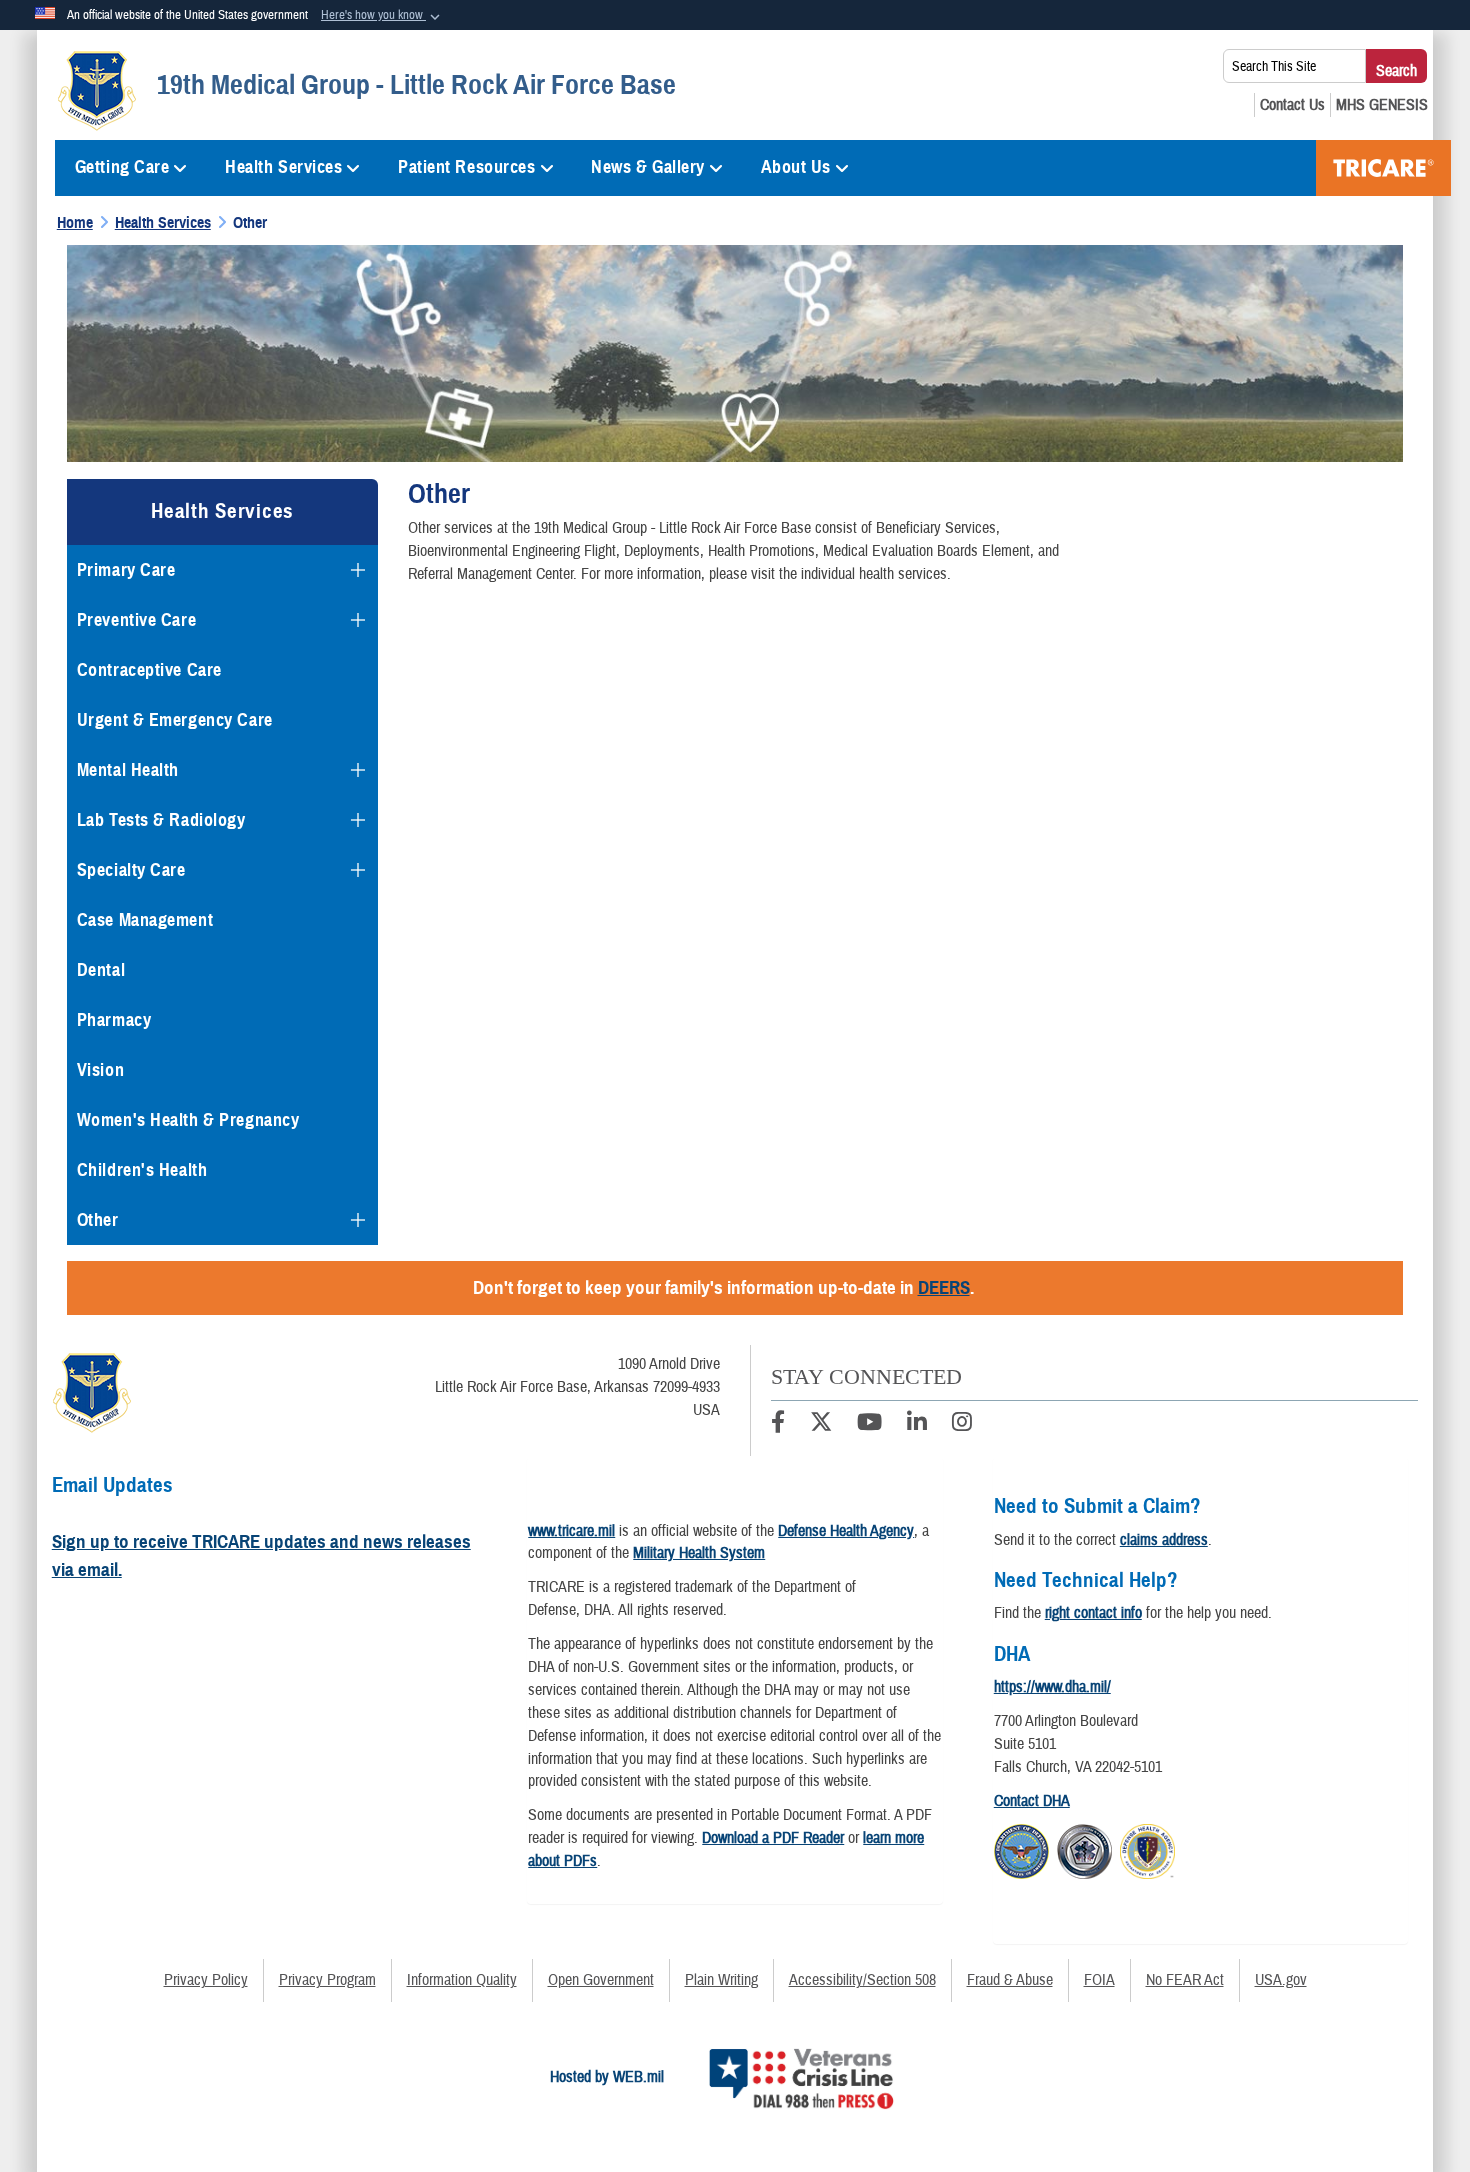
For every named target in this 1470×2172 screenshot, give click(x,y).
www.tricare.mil (571, 1531)
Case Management (145, 920)
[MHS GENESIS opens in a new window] (1382, 105)
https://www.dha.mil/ (1052, 1687)
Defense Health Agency (846, 1531)
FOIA (1099, 1980)
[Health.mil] (1084, 1849)
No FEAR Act (1185, 1980)
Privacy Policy (206, 1980)
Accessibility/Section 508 (862, 1980)
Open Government (601, 1980)
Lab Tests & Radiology (161, 820)
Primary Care (126, 570)
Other (98, 1220)
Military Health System (699, 1553)
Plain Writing (721, 1980)
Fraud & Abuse (1010, 1980)
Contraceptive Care (149, 670)
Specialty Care (131, 870)
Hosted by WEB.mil (607, 2077)
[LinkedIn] (917, 1425)
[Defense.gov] (1021, 1849)
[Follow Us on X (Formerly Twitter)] (821, 1425)
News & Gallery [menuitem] (648, 167)
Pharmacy (114, 1020)
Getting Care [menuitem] (122, 167)
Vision (100, 1070)
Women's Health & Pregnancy (188, 1120)
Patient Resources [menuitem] (467, 167)
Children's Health (142, 1170)
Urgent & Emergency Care (175, 720)
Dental (101, 970)
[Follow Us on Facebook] (778, 1425)
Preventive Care (136, 620)
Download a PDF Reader (773, 1838)
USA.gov (1281, 1980)
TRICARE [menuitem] (1383, 168)
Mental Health (128, 770)
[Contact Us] (1292, 105)
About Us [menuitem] (796, 167)
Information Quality (462, 1980)
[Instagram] (962, 1425)
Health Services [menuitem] (283, 167)
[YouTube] (869, 1425)
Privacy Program (327, 1980)
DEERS (944, 1287)
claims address (1164, 1540)
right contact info (1093, 1613)
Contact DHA (1032, 1801)
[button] (382, 16)
